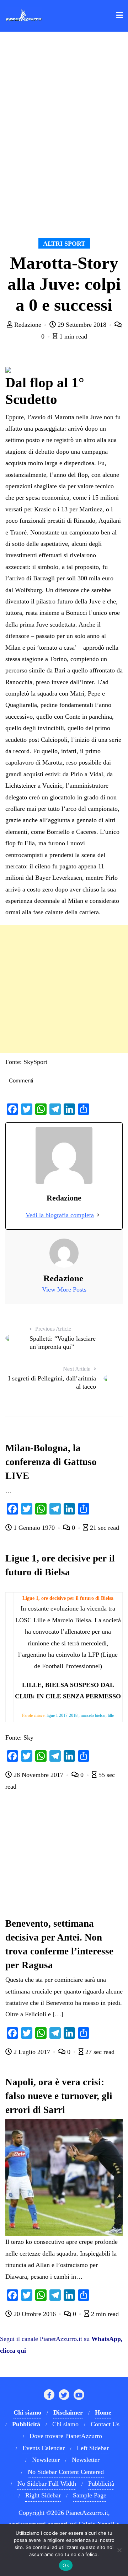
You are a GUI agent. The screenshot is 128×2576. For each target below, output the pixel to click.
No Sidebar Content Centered (66, 2472)
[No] (119, 2550)
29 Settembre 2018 (82, 325)
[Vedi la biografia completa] (98, 1215)
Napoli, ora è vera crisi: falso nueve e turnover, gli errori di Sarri (59, 2096)
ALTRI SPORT (64, 244)
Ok (66, 2565)
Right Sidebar (43, 2495)
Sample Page (90, 2495)
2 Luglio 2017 (32, 2052)
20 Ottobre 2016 (35, 2314)
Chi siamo (65, 2424)
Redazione (28, 325)
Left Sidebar (93, 2448)
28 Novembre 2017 (38, 1775)
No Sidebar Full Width (47, 2484)
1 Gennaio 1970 (34, 1528)
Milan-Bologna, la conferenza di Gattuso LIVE (51, 1462)
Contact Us (105, 2424)
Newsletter (46, 2460)
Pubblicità (101, 2484)
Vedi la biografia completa (60, 1215)
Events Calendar (44, 2448)
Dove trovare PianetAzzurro (66, 2436)
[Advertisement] (64, 989)
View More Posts (64, 1289)
